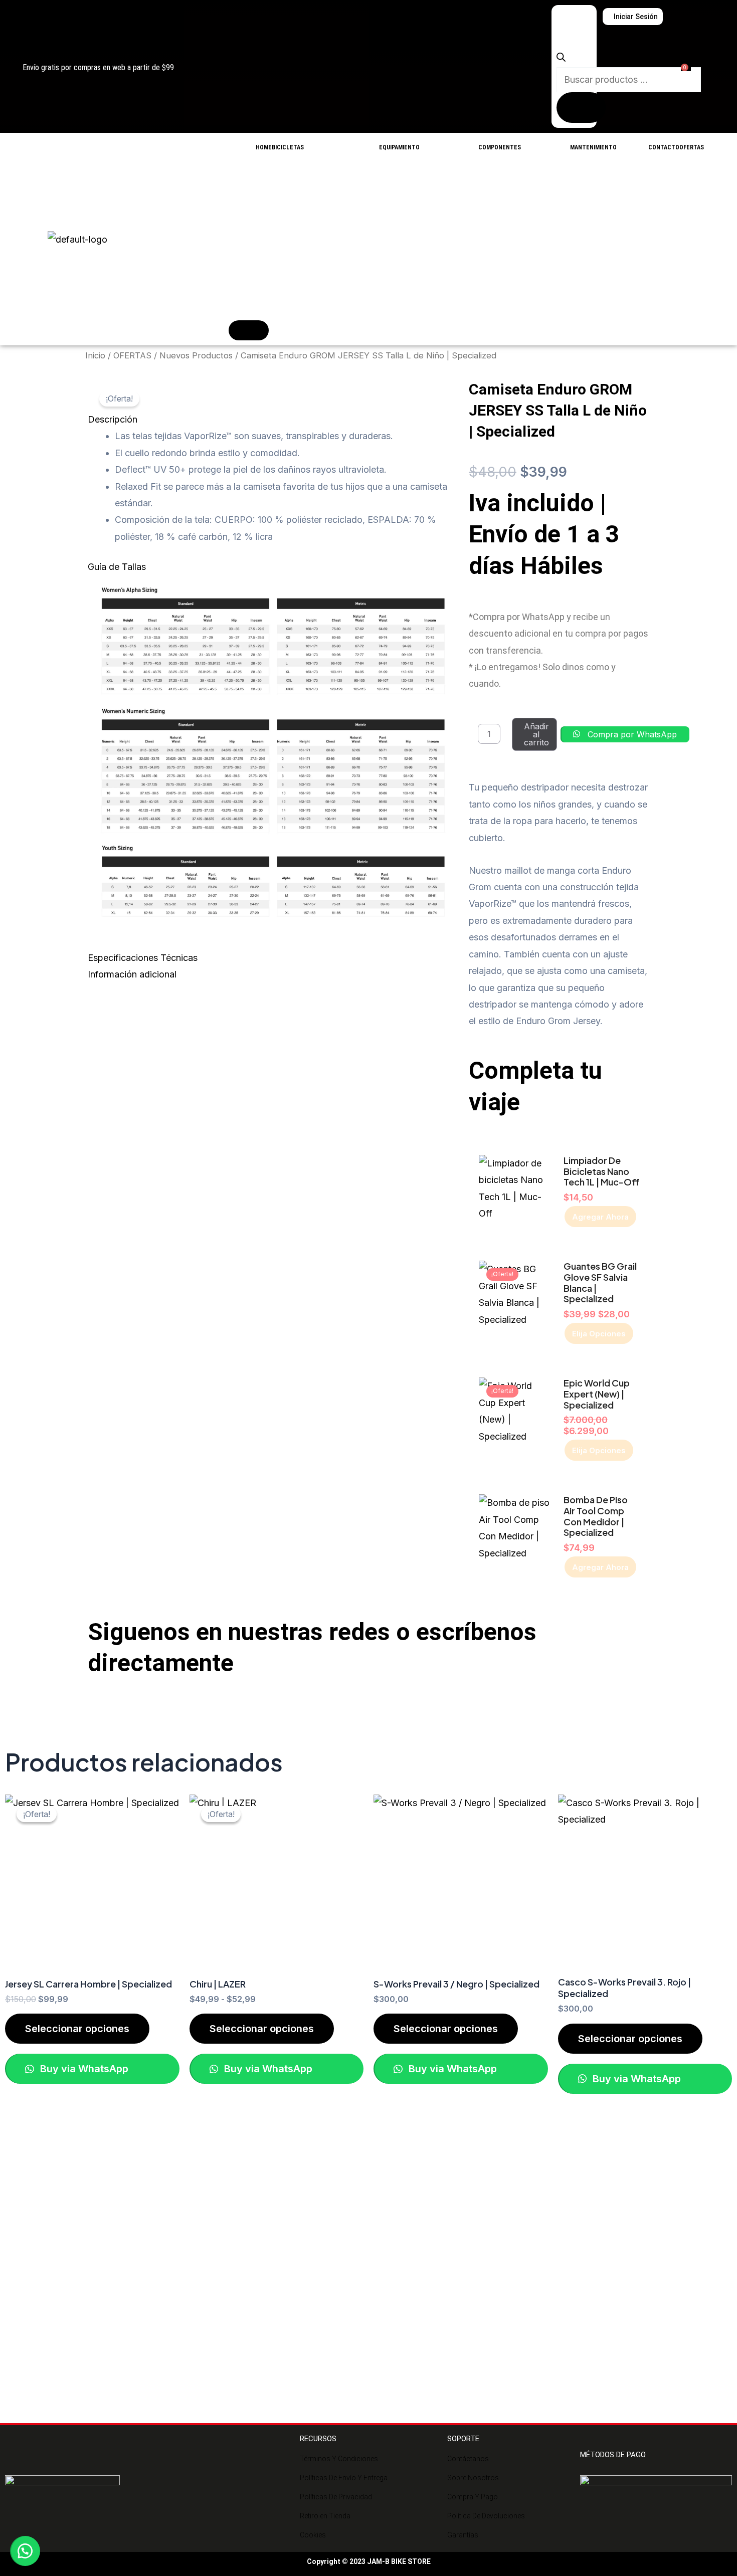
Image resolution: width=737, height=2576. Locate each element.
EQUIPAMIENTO (399, 147)
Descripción (113, 419)
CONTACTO (664, 147)
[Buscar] (581, 108)
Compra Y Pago (473, 2497)
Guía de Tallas (117, 567)
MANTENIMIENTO (593, 147)
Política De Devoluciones (486, 2516)
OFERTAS (692, 147)
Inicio (95, 355)
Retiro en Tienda (325, 2516)
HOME (264, 147)
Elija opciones (599, 1334)
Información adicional (132, 974)
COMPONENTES (500, 147)
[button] (273, 419)
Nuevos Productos (196, 355)
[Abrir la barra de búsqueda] (561, 58)
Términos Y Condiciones (339, 2459)
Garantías (463, 2535)
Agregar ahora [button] (600, 1217)
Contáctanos (468, 2459)
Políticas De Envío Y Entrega (344, 2478)
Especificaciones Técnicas (143, 958)
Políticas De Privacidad (336, 2497)
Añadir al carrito (536, 734)
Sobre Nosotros (473, 2478)
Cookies (313, 2535)
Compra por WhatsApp (632, 734)
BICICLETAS (288, 147)
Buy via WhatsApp (83, 2069)
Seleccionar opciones (77, 2029)
